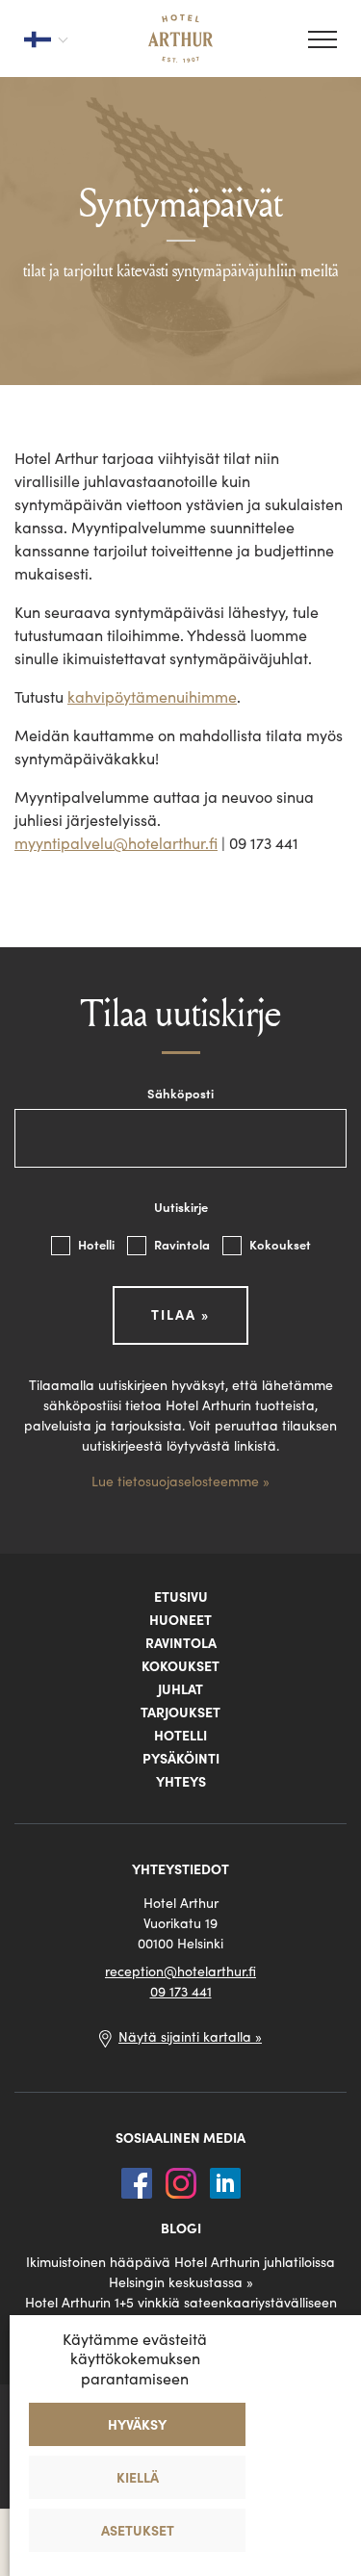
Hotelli (98, 1245)
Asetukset (138, 2531)
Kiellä (138, 2478)
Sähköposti (180, 1094)
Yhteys (181, 1782)
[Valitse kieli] (45, 39)
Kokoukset (280, 1245)
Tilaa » (180, 1315)
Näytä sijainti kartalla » (190, 2037)
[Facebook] (139, 2181)
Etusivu (181, 1597)
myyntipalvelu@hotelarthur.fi (116, 843)
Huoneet (180, 1620)
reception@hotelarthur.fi (180, 1971)
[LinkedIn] (225, 2181)
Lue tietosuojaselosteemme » (180, 1481)
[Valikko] (322, 39)
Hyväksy (137, 2425)
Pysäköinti (181, 1759)
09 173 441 (181, 1992)
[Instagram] (183, 2181)
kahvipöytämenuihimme (152, 697)
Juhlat (180, 1689)
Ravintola (183, 1245)
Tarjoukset (180, 1713)
